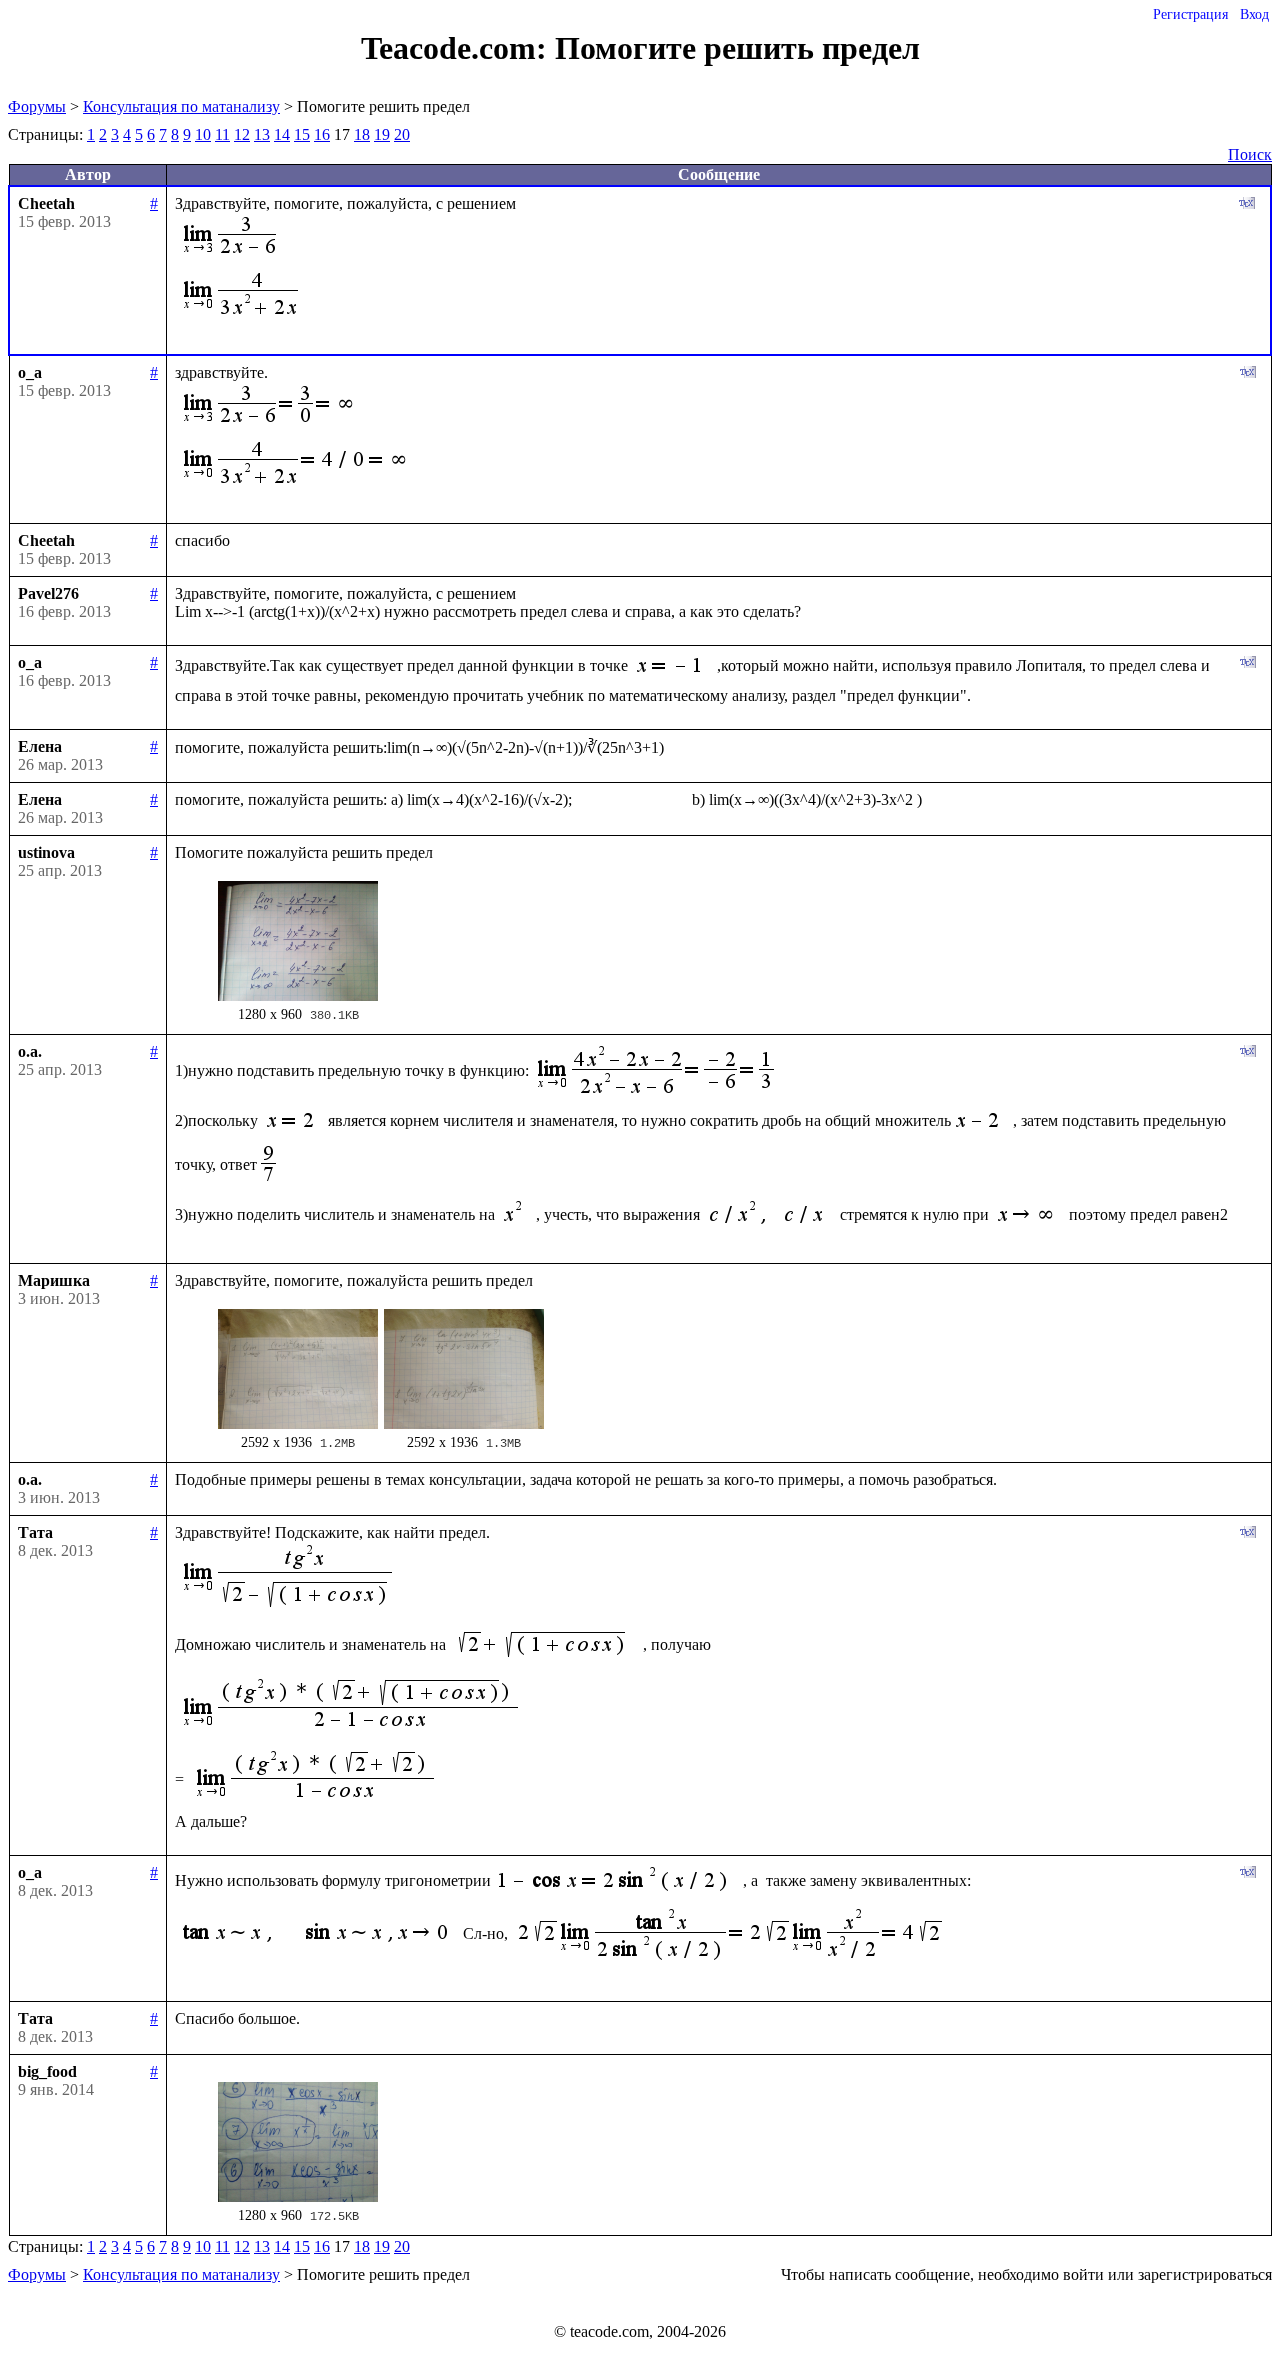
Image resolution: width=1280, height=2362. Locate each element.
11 (222, 134)
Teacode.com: (458, 48)
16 (322, 134)
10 (203, 134)
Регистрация (1190, 14)
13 (262, 134)
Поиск (1250, 154)
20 (402, 134)
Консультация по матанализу (181, 106)
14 (282, 134)
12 (242, 134)
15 (302, 134)
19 (382, 134)
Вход (1254, 14)
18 (362, 134)
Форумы (37, 106)
